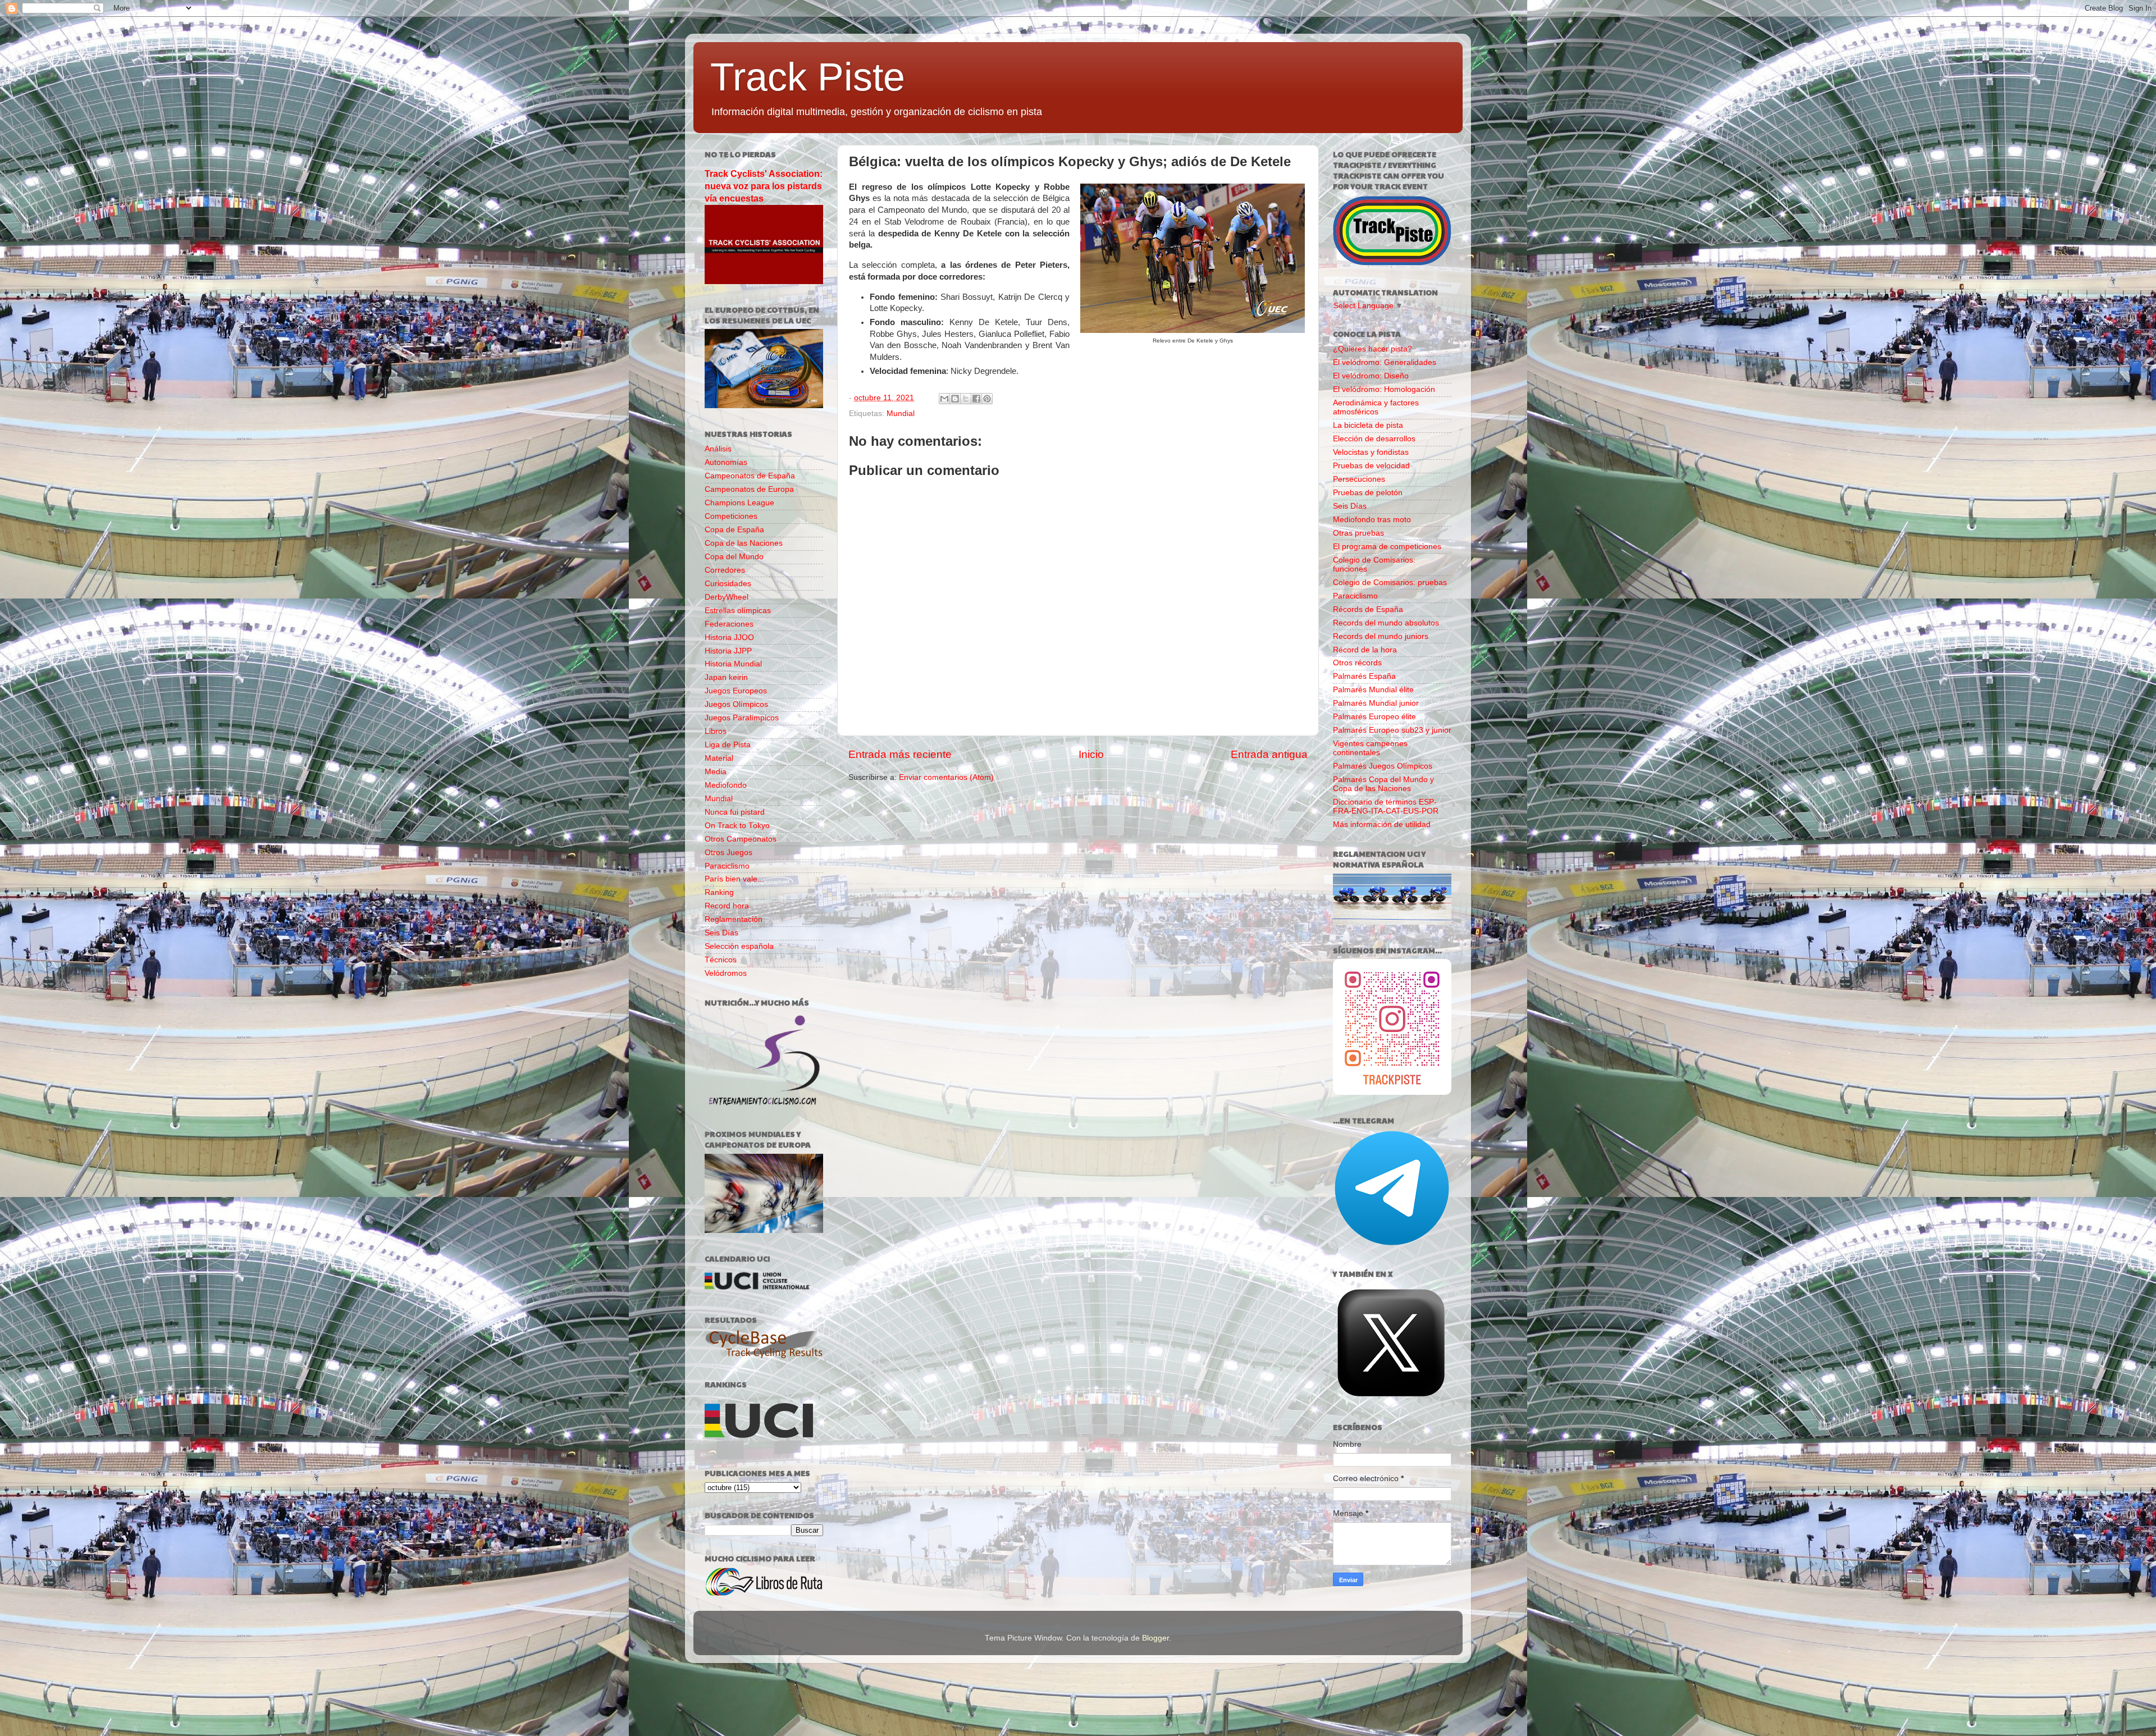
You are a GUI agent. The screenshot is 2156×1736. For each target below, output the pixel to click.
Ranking (719, 892)
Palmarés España (1364, 676)
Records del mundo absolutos (1386, 623)
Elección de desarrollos (1374, 439)
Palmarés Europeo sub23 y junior (1392, 730)
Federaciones (729, 624)
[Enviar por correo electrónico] (944, 399)
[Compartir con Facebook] (976, 399)
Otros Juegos (728, 853)
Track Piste (808, 77)
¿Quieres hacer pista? (1372, 349)
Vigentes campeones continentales (1370, 748)
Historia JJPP (728, 651)
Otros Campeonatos (741, 839)
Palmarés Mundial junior (1376, 703)
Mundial (901, 414)
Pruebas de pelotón (1368, 493)
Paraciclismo (727, 866)
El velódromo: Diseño (1371, 376)
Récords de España (1368, 609)
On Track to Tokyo (737, 826)
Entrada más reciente (900, 754)
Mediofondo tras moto (1372, 520)
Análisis (718, 449)
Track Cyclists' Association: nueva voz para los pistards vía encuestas (764, 186)
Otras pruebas (1358, 533)
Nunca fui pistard (735, 812)
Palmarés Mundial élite (1373, 690)
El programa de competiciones (1387, 547)
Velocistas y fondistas (1371, 452)
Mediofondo (726, 785)
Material (719, 758)
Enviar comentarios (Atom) (946, 777)
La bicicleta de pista (1368, 425)
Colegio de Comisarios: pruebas (1390, 583)
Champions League (739, 503)
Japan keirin (726, 677)
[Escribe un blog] (955, 399)
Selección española (739, 946)
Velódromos (726, 973)
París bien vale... (734, 879)
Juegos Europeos (736, 691)
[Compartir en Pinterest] (987, 399)
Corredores (725, 570)
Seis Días (721, 933)
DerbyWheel (727, 597)
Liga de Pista (728, 745)
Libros (716, 731)
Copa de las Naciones (744, 543)
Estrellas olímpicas (738, 611)
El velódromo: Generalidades (1385, 362)
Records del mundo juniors (1381, 636)
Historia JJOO (729, 638)
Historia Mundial (733, 664)
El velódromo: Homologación (1384, 389)
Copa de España (734, 530)
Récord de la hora (1365, 650)
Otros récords (1357, 663)
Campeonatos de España (750, 476)
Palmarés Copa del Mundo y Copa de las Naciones (1383, 784)
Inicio (1091, 754)
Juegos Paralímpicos (742, 718)
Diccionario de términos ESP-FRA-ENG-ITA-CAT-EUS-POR (1386, 807)
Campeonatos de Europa (749, 489)
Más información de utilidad (1382, 824)
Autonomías (726, 462)
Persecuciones (1359, 479)
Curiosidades (728, 584)
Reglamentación (734, 919)
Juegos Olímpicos (736, 704)
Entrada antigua (1269, 754)
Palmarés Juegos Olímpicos (1383, 766)
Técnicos (721, 960)
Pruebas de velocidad (1371, 466)
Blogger (1155, 1638)
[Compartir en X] (966, 399)
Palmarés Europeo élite (1374, 717)
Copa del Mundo (734, 557)
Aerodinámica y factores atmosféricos (1376, 407)
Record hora (727, 906)
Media (716, 772)
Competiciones (731, 516)
